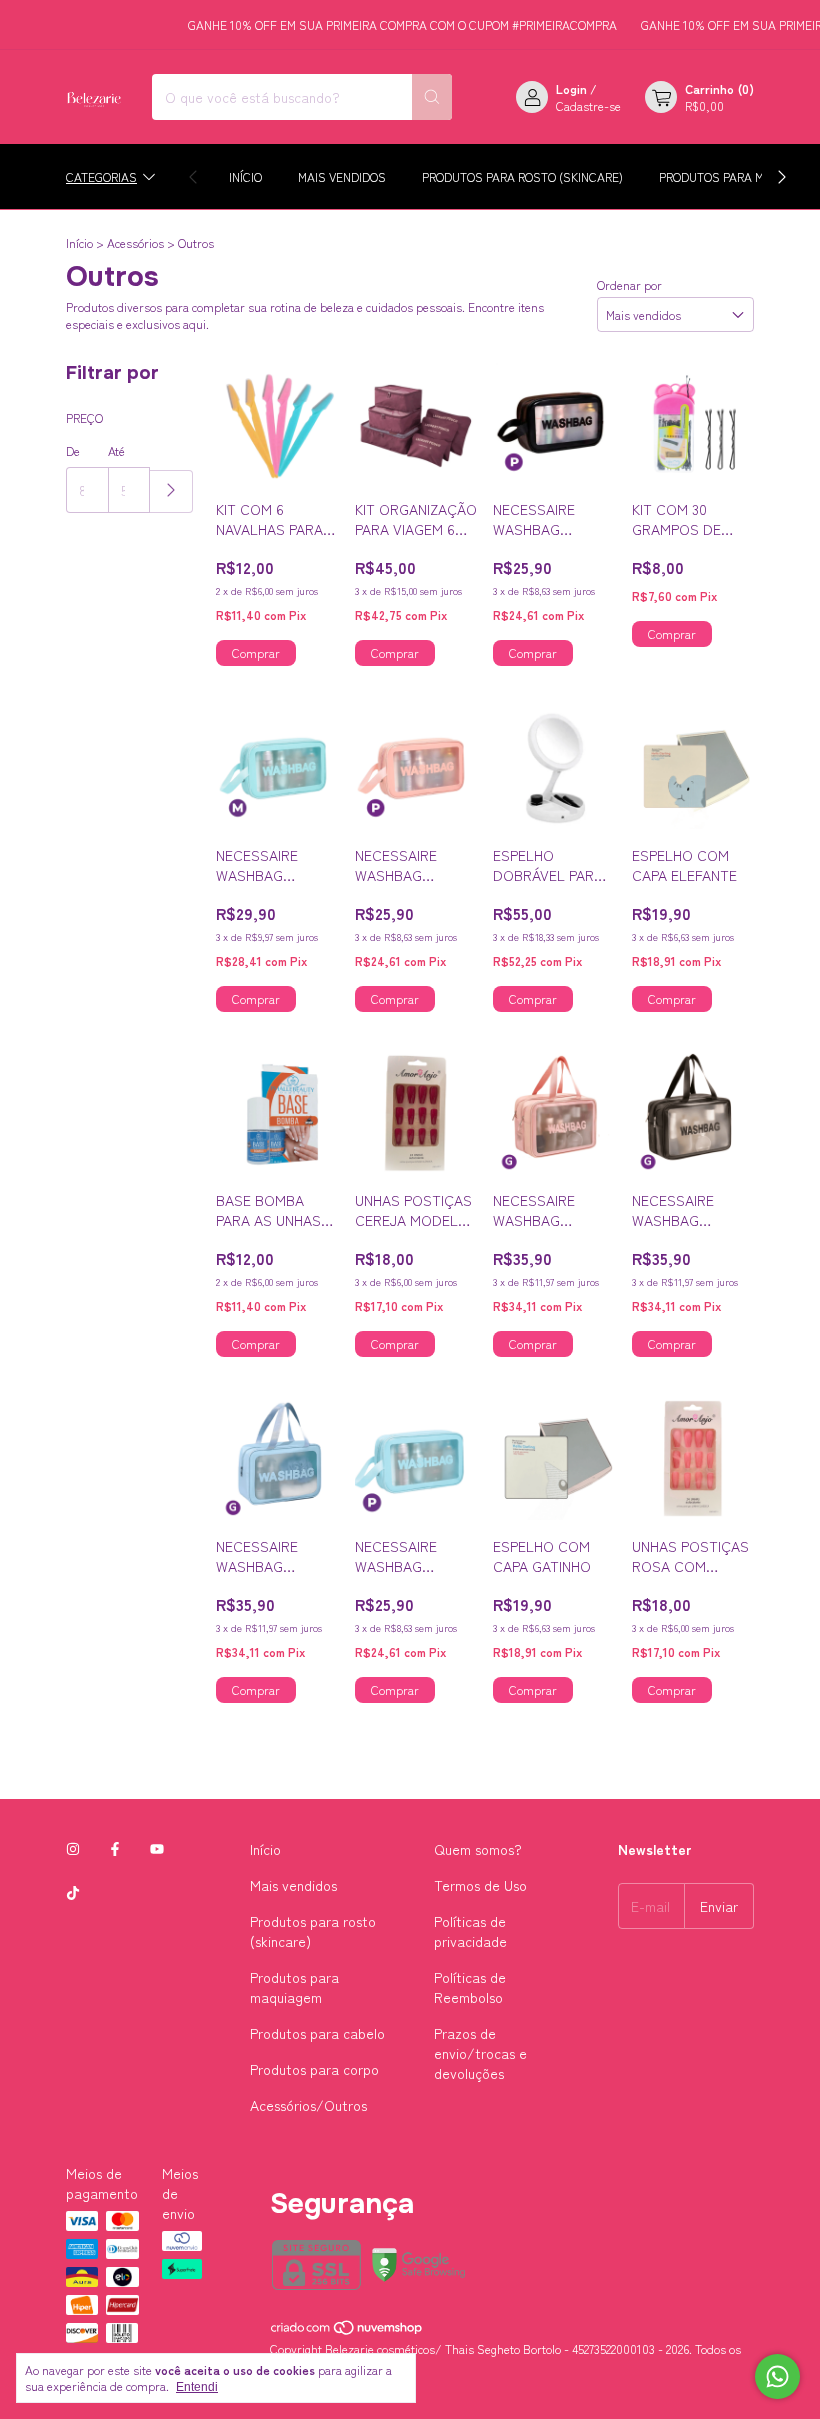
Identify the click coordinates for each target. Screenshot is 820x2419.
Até (116, 450)
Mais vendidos (342, 176)
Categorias (101, 176)
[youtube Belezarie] (157, 1849)
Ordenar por (629, 284)
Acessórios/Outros (308, 2105)
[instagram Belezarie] (73, 1849)
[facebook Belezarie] (115, 1849)
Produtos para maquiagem (294, 1987)
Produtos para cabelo (317, 2033)
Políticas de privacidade (470, 1931)
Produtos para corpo (314, 2069)
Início (245, 176)
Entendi (197, 2387)
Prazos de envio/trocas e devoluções (480, 2053)
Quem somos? (478, 1849)
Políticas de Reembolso (470, 1987)
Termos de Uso (480, 1885)
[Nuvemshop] (347, 2331)
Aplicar (171, 491)
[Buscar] (432, 97)
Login (571, 88)
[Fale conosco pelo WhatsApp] (777, 2376)
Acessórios (137, 242)
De (73, 450)
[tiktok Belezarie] (73, 1893)
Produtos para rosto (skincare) (522, 176)
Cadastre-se (588, 105)
